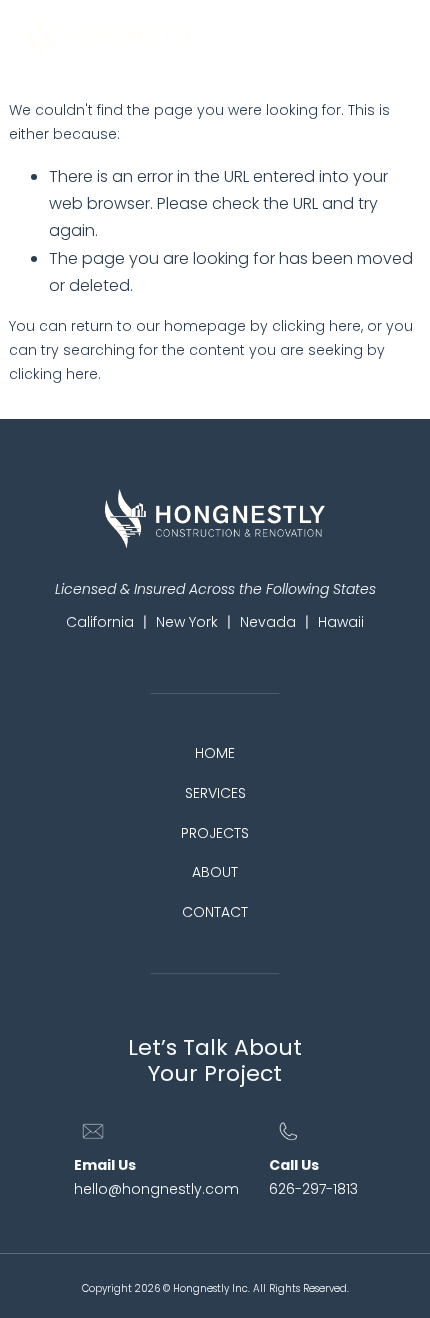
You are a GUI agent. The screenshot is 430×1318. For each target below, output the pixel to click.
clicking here (316, 326)
